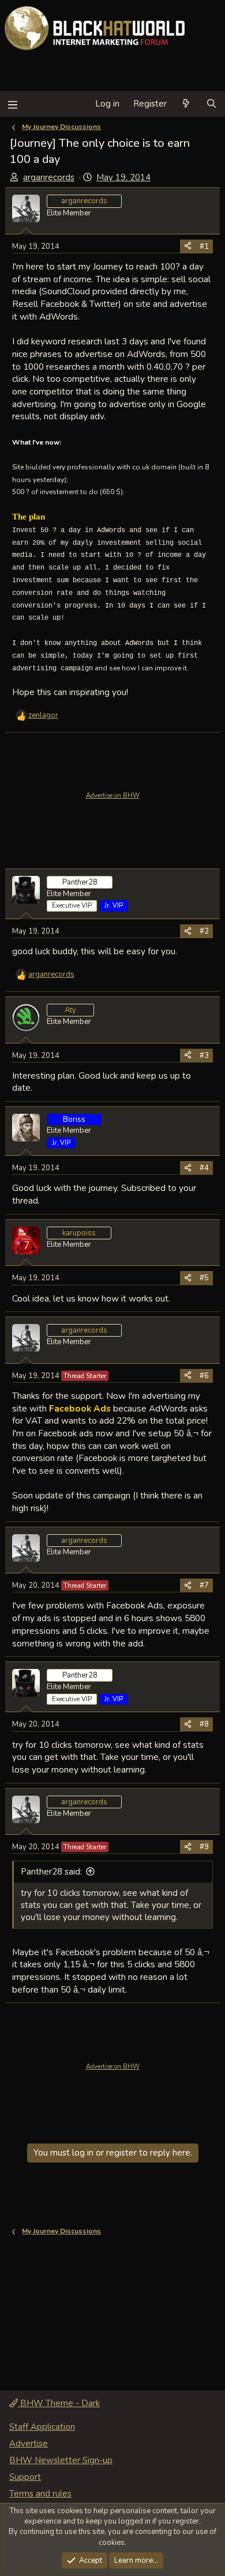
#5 (204, 1278)
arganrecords (49, 177)
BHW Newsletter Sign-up (61, 2460)
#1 (204, 246)
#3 (204, 1056)
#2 (204, 931)
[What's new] (186, 104)
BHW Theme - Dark (59, 2403)
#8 (204, 1724)
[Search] (211, 104)
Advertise (29, 2444)
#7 (204, 1585)
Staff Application (42, 2427)
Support (25, 2477)
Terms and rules (40, 2494)
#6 (204, 1376)
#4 (204, 1168)
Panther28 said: (51, 1872)
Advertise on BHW (113, 796)
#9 (204, 1847)
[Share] (188, 246)
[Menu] (12, 104)
